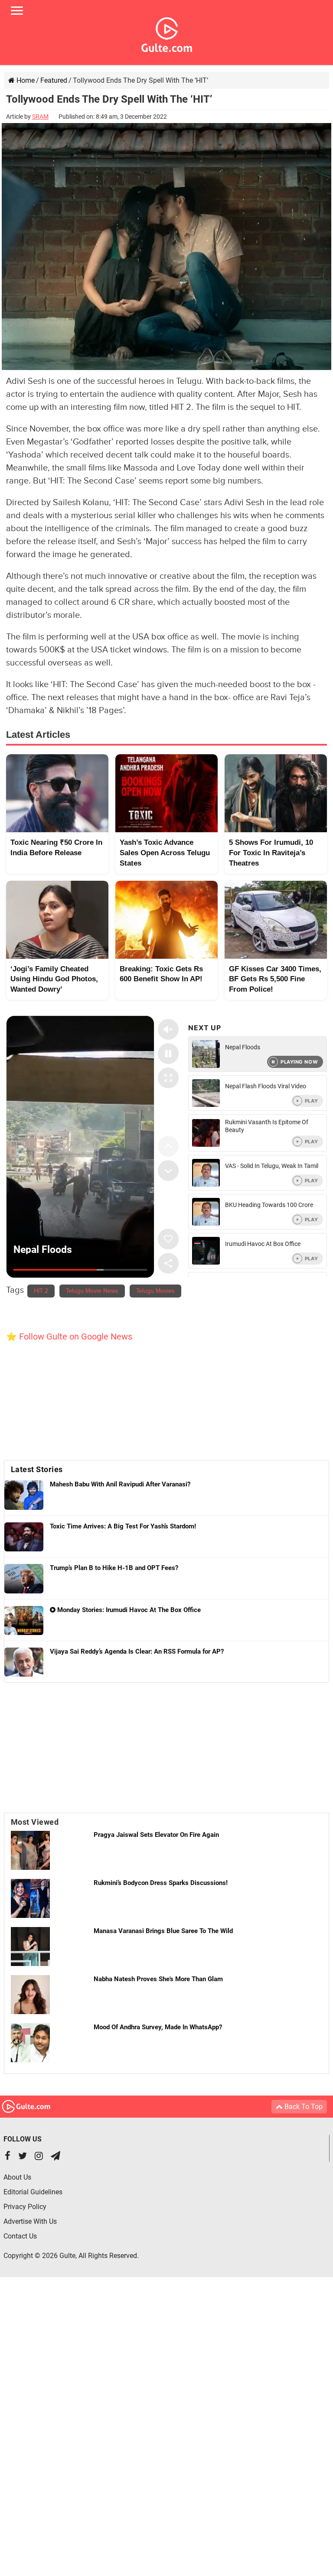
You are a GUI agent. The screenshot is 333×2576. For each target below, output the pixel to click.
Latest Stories (37, 1469)
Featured (54, 80)
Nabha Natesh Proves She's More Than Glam (158, 1979)
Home (25, 80)
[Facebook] (8, 2157)
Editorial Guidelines (33, 2192)
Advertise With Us (30, 2221)
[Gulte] (167, 33)
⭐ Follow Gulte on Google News (69, 1337)
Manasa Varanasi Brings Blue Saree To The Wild (163, 1931)
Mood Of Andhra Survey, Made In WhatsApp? (158, 2027)
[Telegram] (55, 2157)
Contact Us (20, 2236)
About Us (17, 2177)
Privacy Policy (25, 2207)
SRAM (40, 117)
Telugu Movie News (92, 1291)
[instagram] (39, 2157)
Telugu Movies (155, 1291)
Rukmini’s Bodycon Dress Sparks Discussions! (161, 1883)
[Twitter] (23, 2157)
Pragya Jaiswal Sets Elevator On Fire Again (156, 1835)
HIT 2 (41, 1291)
